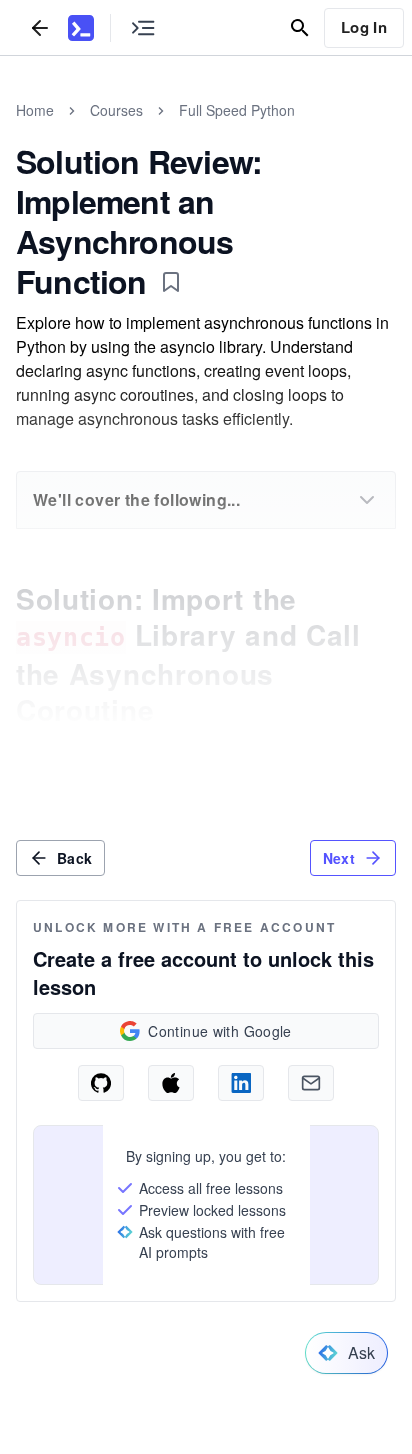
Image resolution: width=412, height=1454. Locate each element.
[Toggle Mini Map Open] (143, 27)
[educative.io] (81, 28)
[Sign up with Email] (311, 1083)
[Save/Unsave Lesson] (171, 282)
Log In (364, 27)
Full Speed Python (237, 110)
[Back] (40, 27)
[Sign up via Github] (101, 1083)
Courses (116, 110)
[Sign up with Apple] (171, 1083)
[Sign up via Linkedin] (241, 1083)
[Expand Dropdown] (367, 500)
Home (35, 110)
